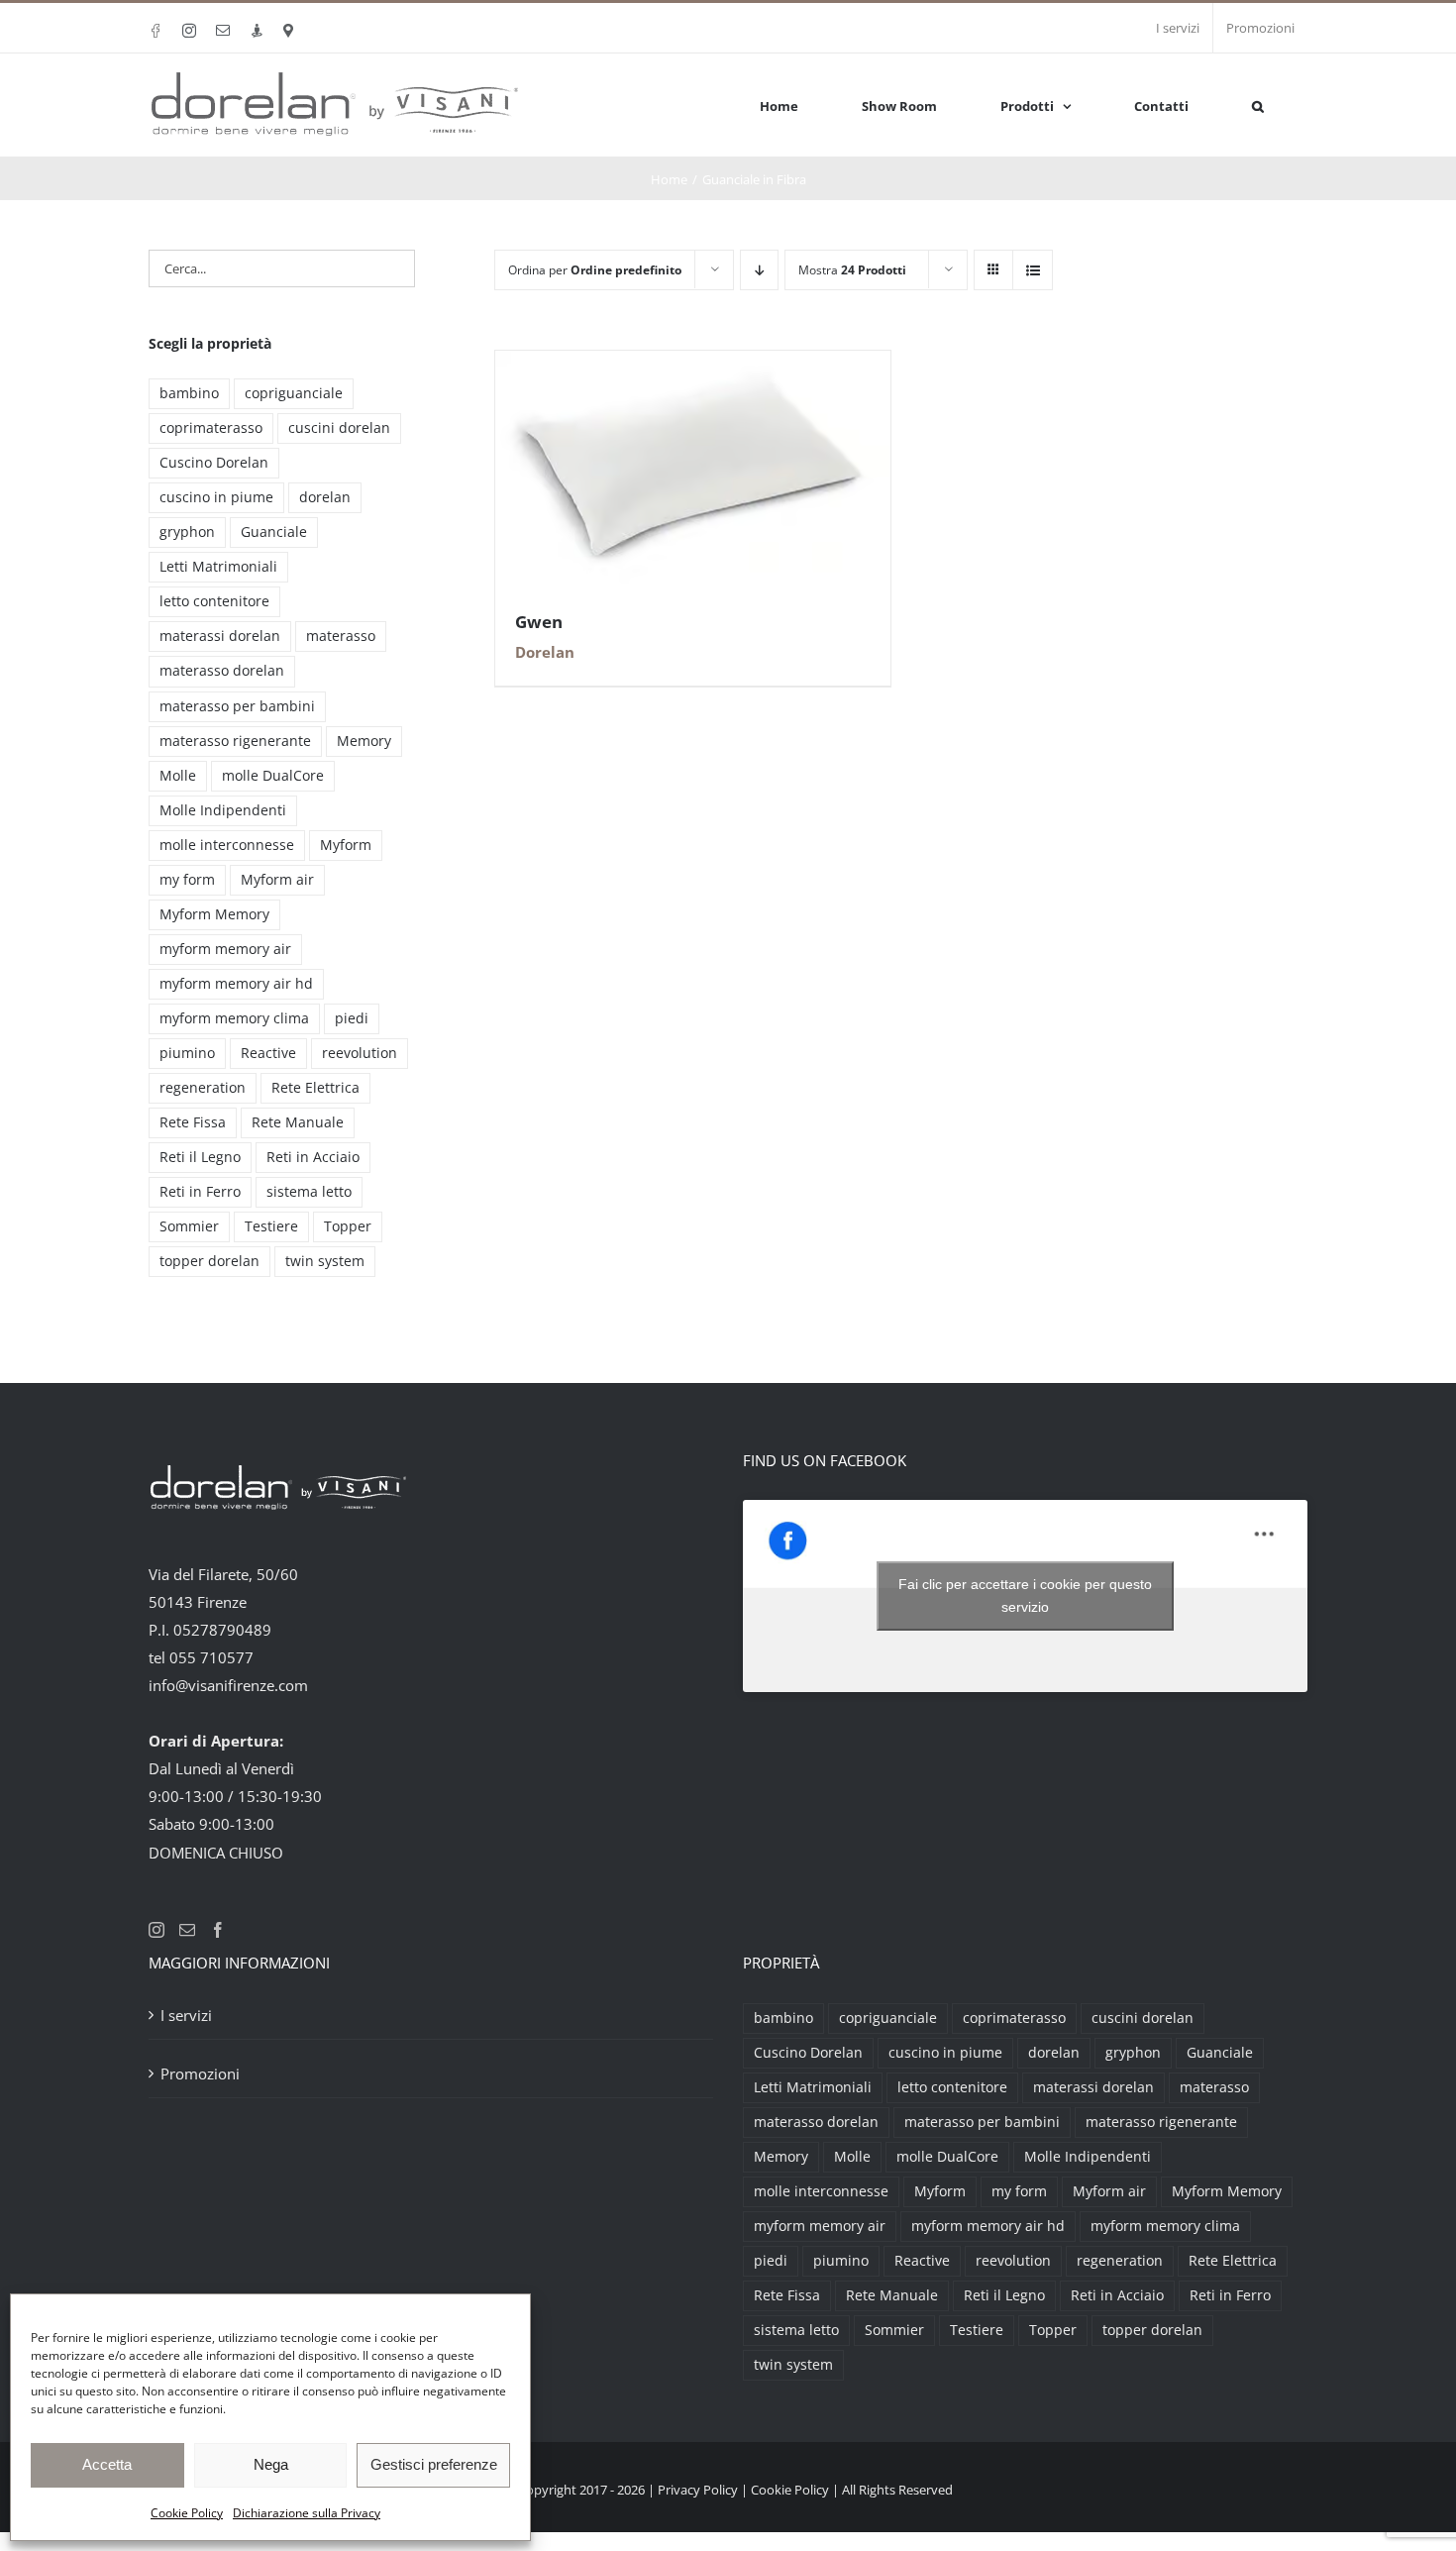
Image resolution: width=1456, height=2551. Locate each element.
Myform (346, 845)
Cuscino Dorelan (214, 463)
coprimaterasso (211, 428)
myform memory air (225, 949)
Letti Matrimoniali (218, 567)
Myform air (277, 880)
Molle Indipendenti (223, 810)
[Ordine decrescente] (759, 270)
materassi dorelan (220, 636)
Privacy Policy (698, 2490)
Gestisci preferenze (434, 2464)
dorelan (325, 497)
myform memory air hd (236, 984)
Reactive (268, 1053)
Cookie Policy (187, 2513)
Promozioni (200, 2073)
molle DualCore (273, 776)
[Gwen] (692, 365)
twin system (325, 1261)
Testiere (271, 1226)
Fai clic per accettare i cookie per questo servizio (1025, 1595)
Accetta (107, 2464)
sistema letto (309, 1192)
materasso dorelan (222, 671)
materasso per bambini (237, 706)
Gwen (539, 622)
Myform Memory (214, 914)
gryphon (187, 532)
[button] (1258, 105)
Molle (178, 776)
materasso (341, 636)
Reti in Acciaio (313, 1157)
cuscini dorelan (339, 428)
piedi (352, 1018)
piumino (187, 1053)
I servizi (186, 2015)
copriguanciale (294, 393)
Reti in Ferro (200, 1192)
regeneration (203, 1088)
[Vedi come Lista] (1033, 270)
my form (187, 880)
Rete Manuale (298, 1122)
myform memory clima (234, 1018)
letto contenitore (214, 601)
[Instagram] (156, 1930)
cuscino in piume (216, 497)
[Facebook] (218, 1930)
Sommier (189, 1226)
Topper (348, 1226)
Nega (271, 2464)
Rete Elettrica (315, 1088)
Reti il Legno (200, 1157)
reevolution (360, 1053)
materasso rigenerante (235, 741)
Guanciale (274, 532)
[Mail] (187, 1930)
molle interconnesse (227, 845)
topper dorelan (209, 1261)
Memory (364, 741)
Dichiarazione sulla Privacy (307, 2513)
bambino (189, 393)
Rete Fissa (193, 1122)
